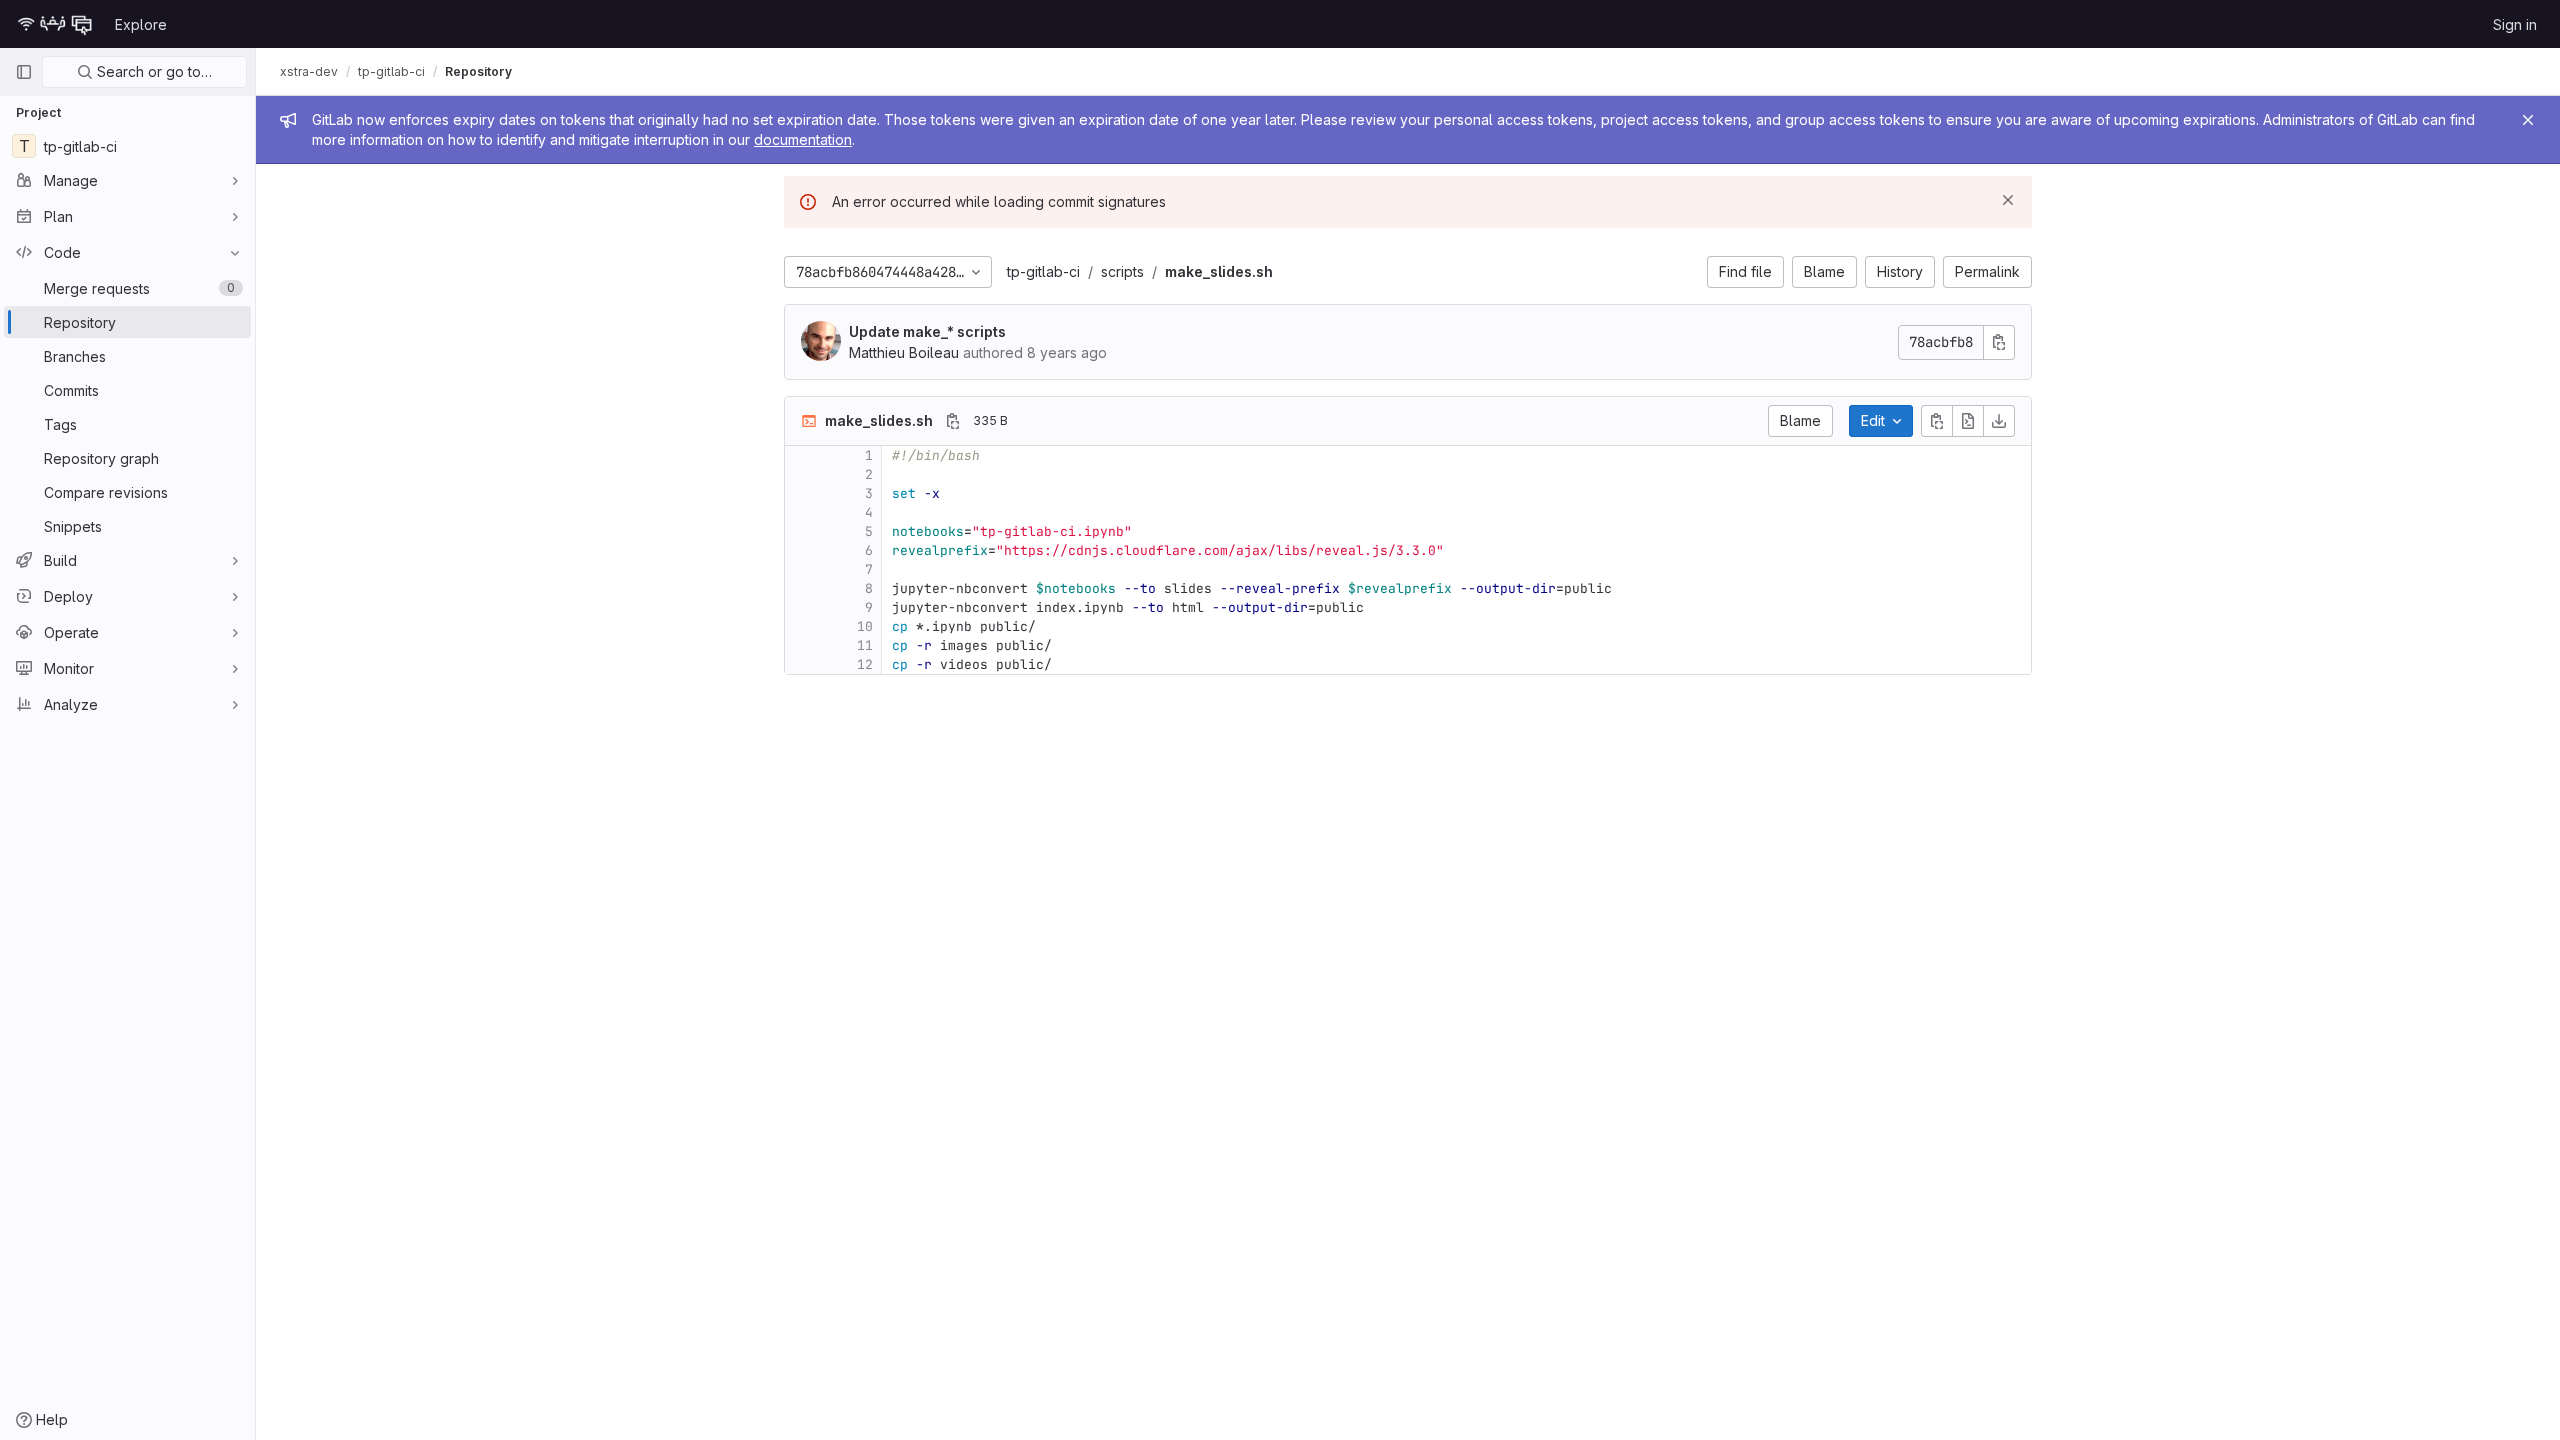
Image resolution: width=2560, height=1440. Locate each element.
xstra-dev (309, 71)
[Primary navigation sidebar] (24, 72)
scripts (1122, 271)
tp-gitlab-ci (1043, 271)
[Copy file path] (953, 421)
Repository (478, 71)
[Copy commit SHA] (1999, 342)
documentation (803, 139)
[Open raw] (1968, 421)
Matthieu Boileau (904, 352)
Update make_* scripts (927, 331)
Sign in (2515, 24)
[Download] (1999, 421)
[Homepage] (55, 24)
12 (865, 664)
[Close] (2528, 120)
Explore (141, 24)
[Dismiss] (2008, 200)
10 (865, 626)
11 (865, 645)
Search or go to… (152, 71)
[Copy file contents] (1937, 421)
